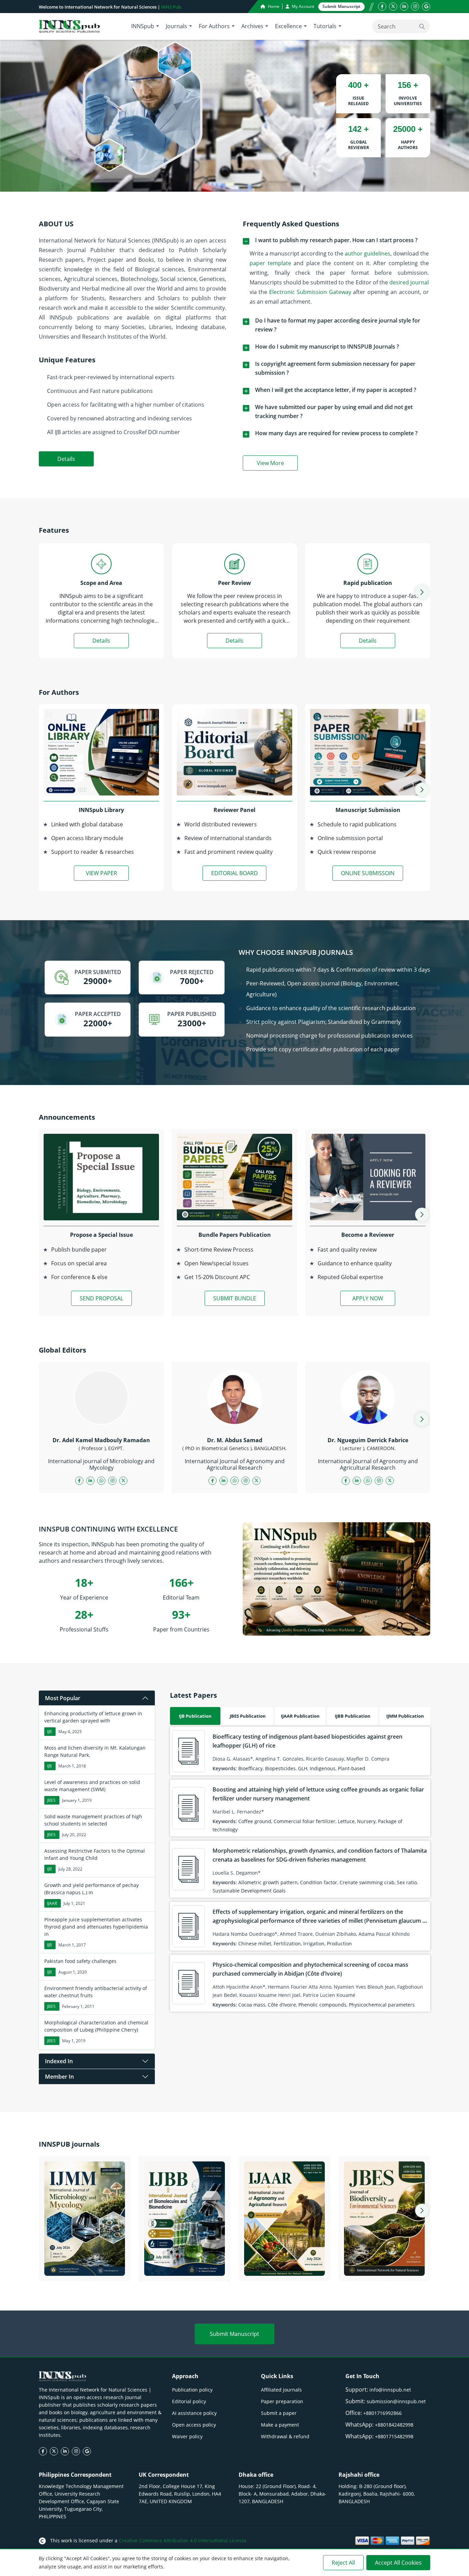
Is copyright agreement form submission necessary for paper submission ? (335, 368)
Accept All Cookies (398, 2563)
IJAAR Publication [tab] (300, 1716)
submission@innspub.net (396, 2401)
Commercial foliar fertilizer (305, 1821)
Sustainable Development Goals (249, 1891)
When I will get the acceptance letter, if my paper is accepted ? (336, 390)
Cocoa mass (252, 2005)
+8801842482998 (394, 2425)
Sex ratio (407, 1882)
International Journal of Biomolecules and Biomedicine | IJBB (185, 2263)
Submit (341, 6)
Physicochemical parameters (382, 2005)
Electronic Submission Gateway (310, 292)
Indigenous (323, 1768)
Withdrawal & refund (285, 2436)
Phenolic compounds (322, 2005)
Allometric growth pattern (268, 1882)
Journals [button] (176, 26)
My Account (302, 6)
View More (277, 464)
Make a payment (280, 2425)
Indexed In (59, 2061)
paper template (270, 263)
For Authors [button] (214, 26)
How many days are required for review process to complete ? (336, 433)
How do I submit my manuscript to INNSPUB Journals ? (327, 347)
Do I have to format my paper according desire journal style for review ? (338, 325)
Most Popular (63, 1698)
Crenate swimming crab (367, 1882)
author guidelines (368, 253)
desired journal (409, 282)
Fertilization (287, 1944)
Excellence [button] (288, 26)
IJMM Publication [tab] (405, 1716)
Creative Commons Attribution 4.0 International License (183, 2540)
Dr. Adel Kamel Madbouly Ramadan (101, 1440)
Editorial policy (189, 2401)
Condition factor (319, 1882)
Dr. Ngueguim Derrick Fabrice (368, 1440)
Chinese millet (255, 1944)
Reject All (343, 2563)
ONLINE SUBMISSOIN (368, 873)
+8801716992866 (382, 2413)
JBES (51, 1800)
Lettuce (346, 1821)
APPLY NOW (368, 1298)
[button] (422, 592)
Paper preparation (282, 2401)
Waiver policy (187, 2436)
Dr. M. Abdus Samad (235, 1440)
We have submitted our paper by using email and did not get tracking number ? (334, 411)
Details (66, 459)
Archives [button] (252, 26)
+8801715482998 (394, 2436)
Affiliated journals (281, 2390)
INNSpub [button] (143, 26)
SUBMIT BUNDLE (235, 1298)
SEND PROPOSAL (101, 1298)
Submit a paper (279, 2413)
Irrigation (314, 1944)
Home (273, 6)
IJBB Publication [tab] (353, 1716)
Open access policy (194, 2425)
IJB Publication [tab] (195, 1716)
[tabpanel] (300, 1869)
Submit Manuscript (235, 2334)
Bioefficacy (250, 1768)
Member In (59, 2077)
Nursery (366, 1821)
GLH (303, 1768)
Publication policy (192, 2390)
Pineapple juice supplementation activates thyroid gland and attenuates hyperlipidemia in (96, 1927)
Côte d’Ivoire (282, 2005)
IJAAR (52, 1903)
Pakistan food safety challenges (80, 1961)
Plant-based (352, 1768)
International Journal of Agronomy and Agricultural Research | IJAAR (285, 2263)
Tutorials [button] (325, 26)
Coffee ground (255, 1821)
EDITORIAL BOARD (235, 873)
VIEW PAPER (101, 873)
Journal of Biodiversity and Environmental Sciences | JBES (384, 2268)
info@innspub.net (390, 2390)
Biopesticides (280, 1768)
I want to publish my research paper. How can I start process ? (336, 240)
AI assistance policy (194, 2413)
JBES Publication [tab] (248, 1716)
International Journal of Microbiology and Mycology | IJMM (85, 2263)
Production (339, 1944)
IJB (49, 1732)
